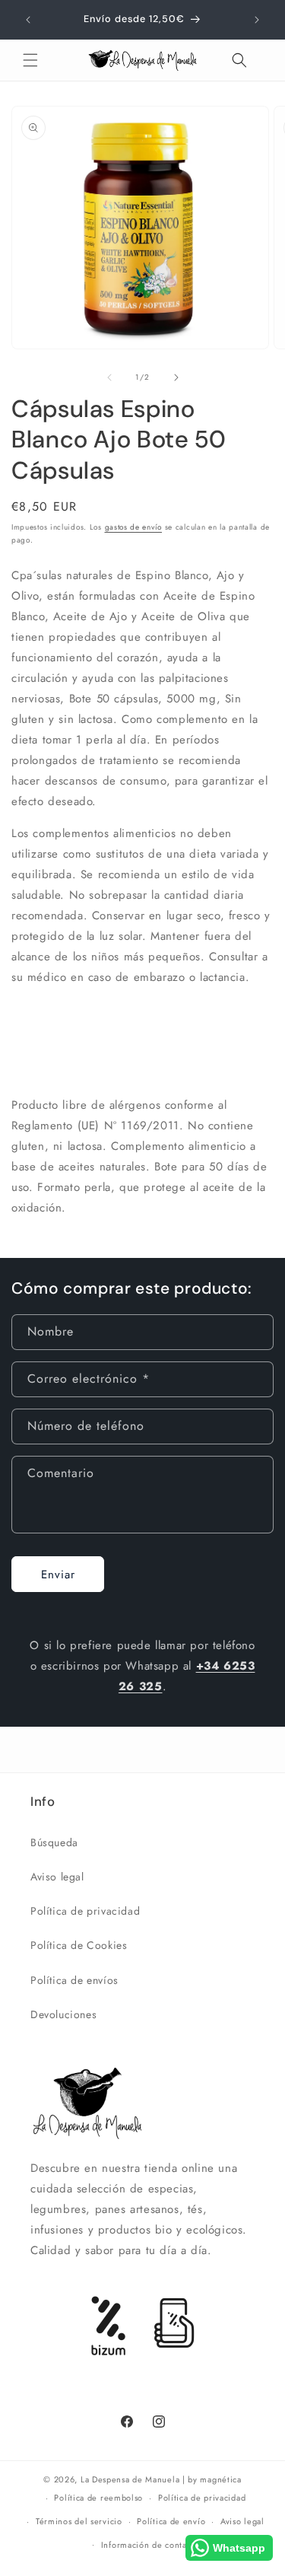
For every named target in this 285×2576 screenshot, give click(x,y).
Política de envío (171, 2521)
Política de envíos (74, 1980)
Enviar (58, 1575)
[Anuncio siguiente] (257, 20)
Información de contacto (150, 2545)
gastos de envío (134, 527)
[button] (30, 60)
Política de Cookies (79, 1945)
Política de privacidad (85, 1911)
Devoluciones (63, 2014)
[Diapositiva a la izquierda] (109, 377)
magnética (220, 2479)
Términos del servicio (79, 2521)
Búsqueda (54, 1842)
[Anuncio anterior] (28, 20)
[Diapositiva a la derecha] (176, 377)
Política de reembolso (98, 2498)
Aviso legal (57, 1877)
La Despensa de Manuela (130, 2479)
